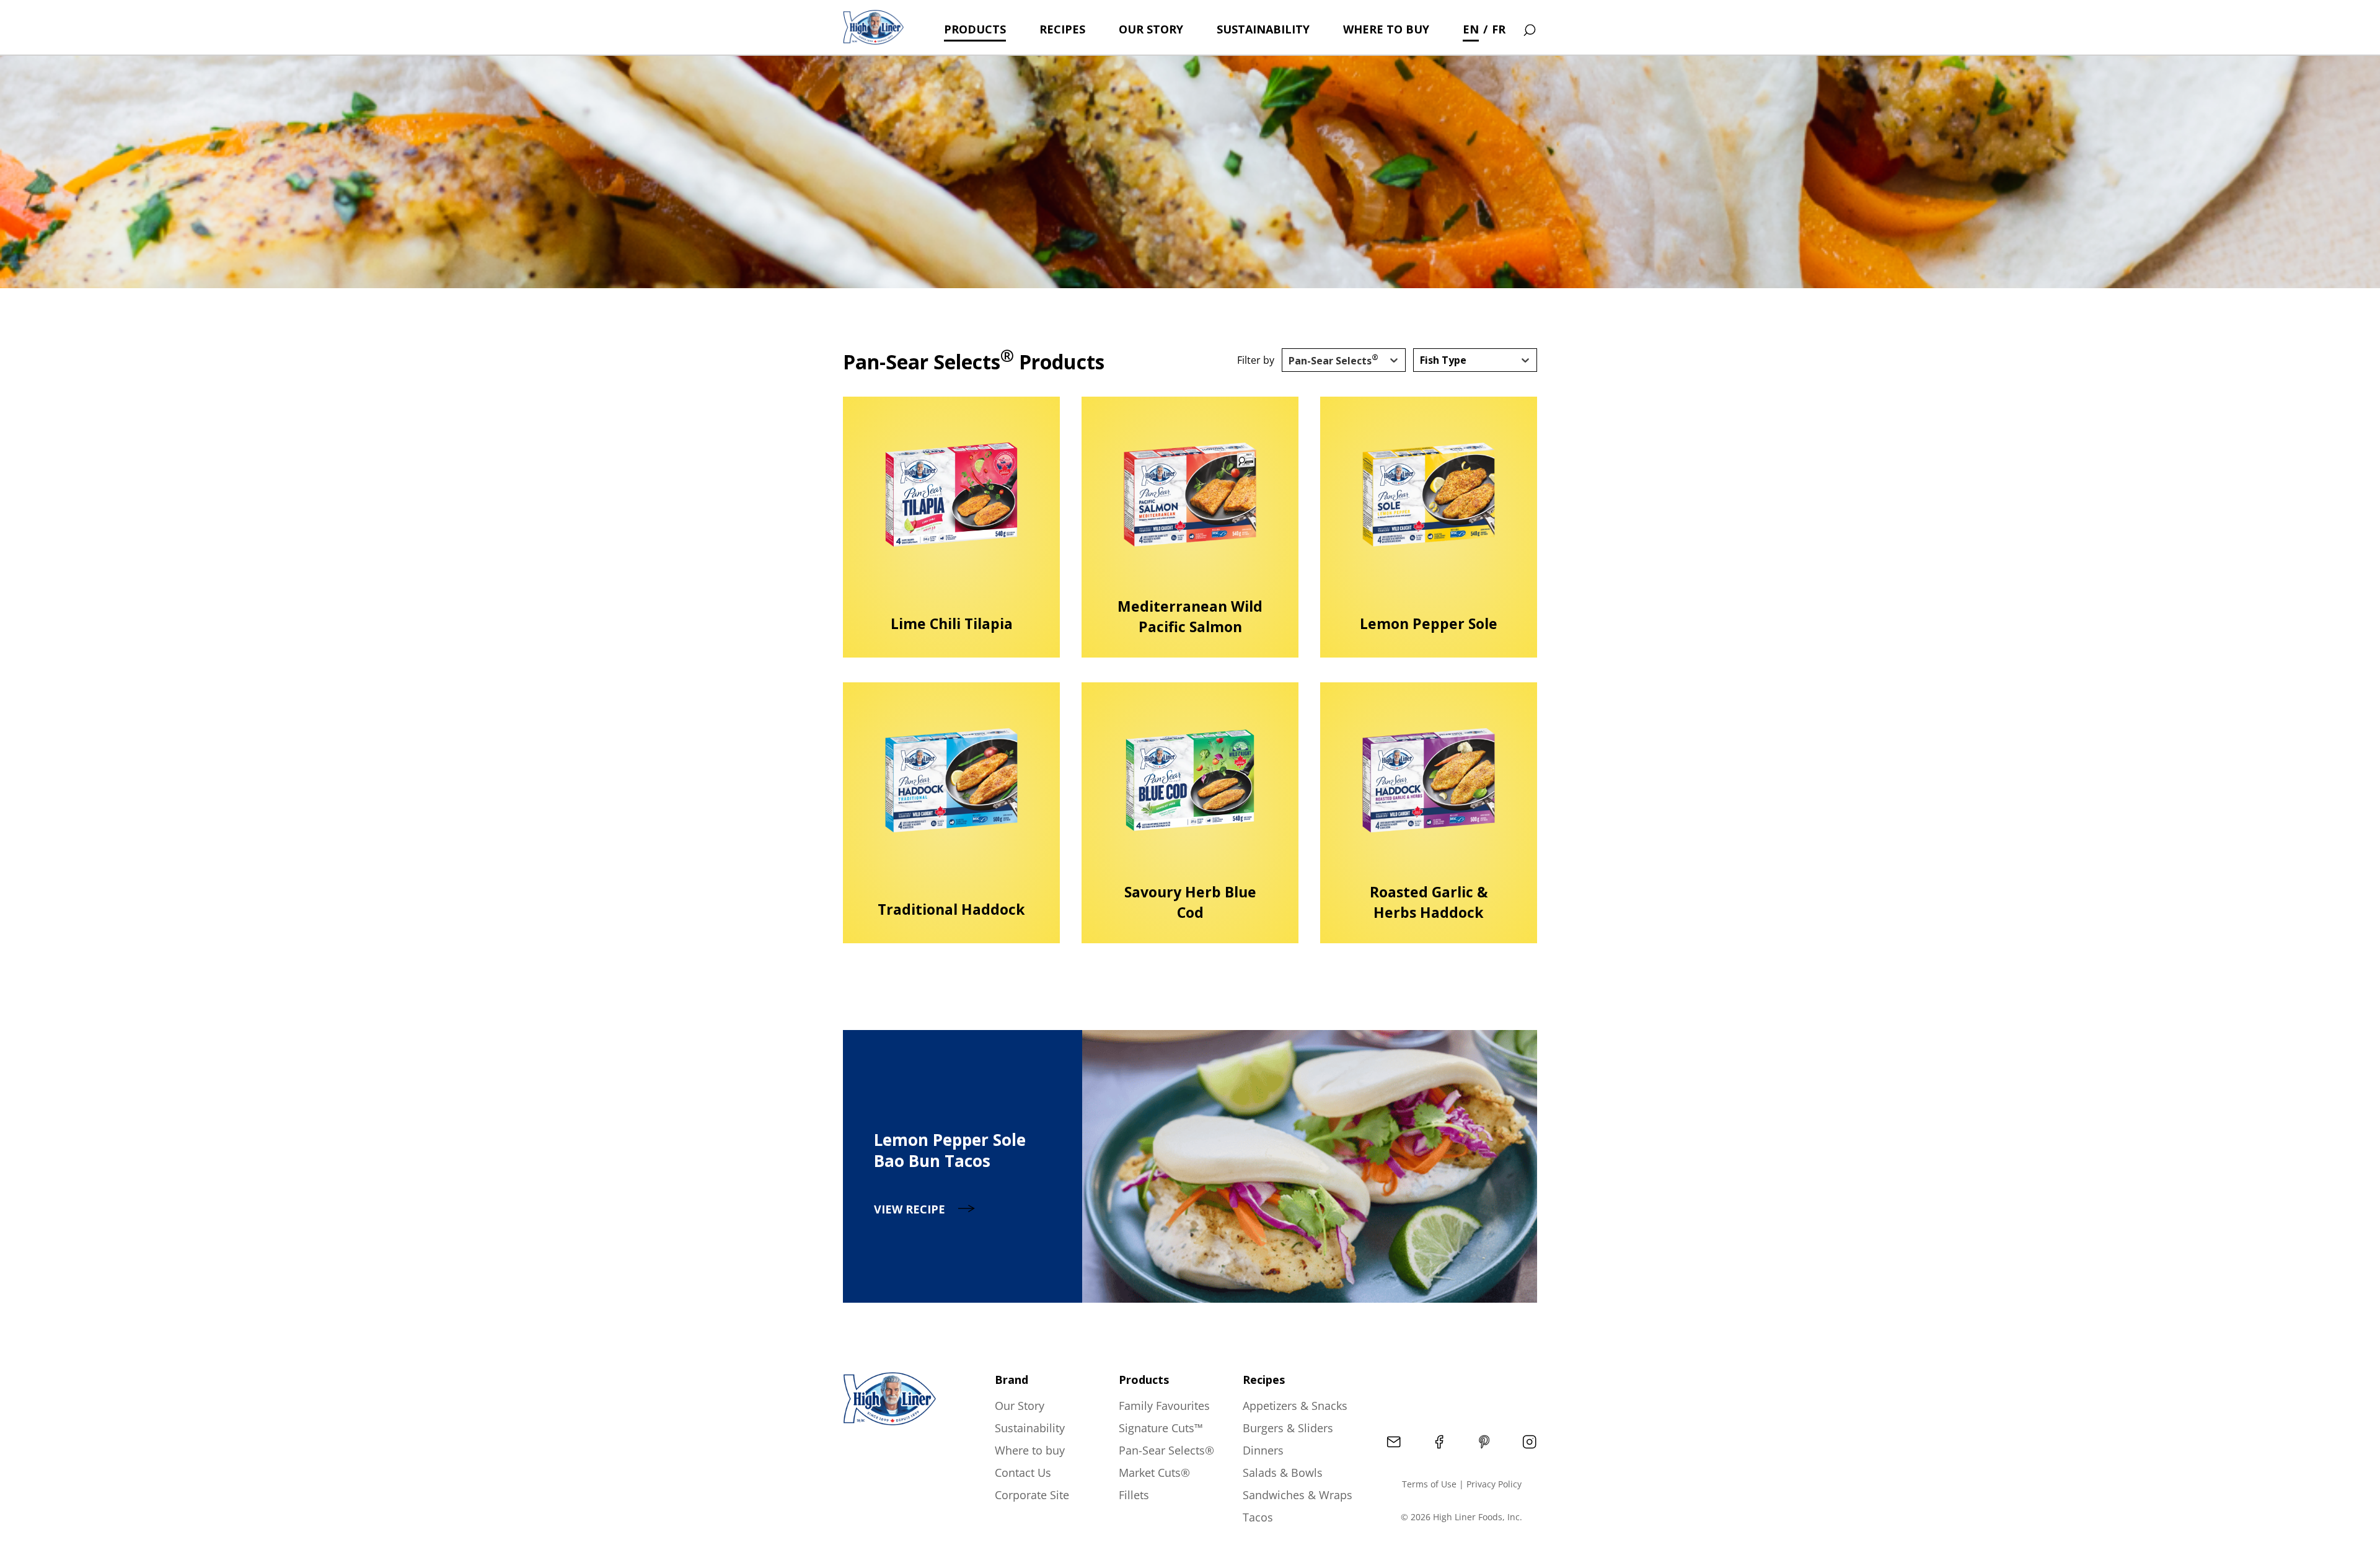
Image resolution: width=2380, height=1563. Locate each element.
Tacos (1258, 1517)
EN (1471, 29)
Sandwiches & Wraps (1298, 1495)
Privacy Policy (1494, 1484)
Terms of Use (1429, 1484)
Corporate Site (1032, 1495)
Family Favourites (1164, 1406)
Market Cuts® (1154, 1473)
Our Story (1151, 29)
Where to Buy (1386, 29)
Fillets (1134, 1495)
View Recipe (910, 1209)
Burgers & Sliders (1288, 1428)
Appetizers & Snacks (1295, 1406)
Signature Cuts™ (1161, 1428)
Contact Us (1023, 1473)
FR (1499, 29)
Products (975, 29)
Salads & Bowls (1283, 1473)
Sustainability (1263, 29)
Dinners (1263, 1450)
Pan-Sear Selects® (1166, 1450)
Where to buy (1030, 1450)
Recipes (1062, 29)
